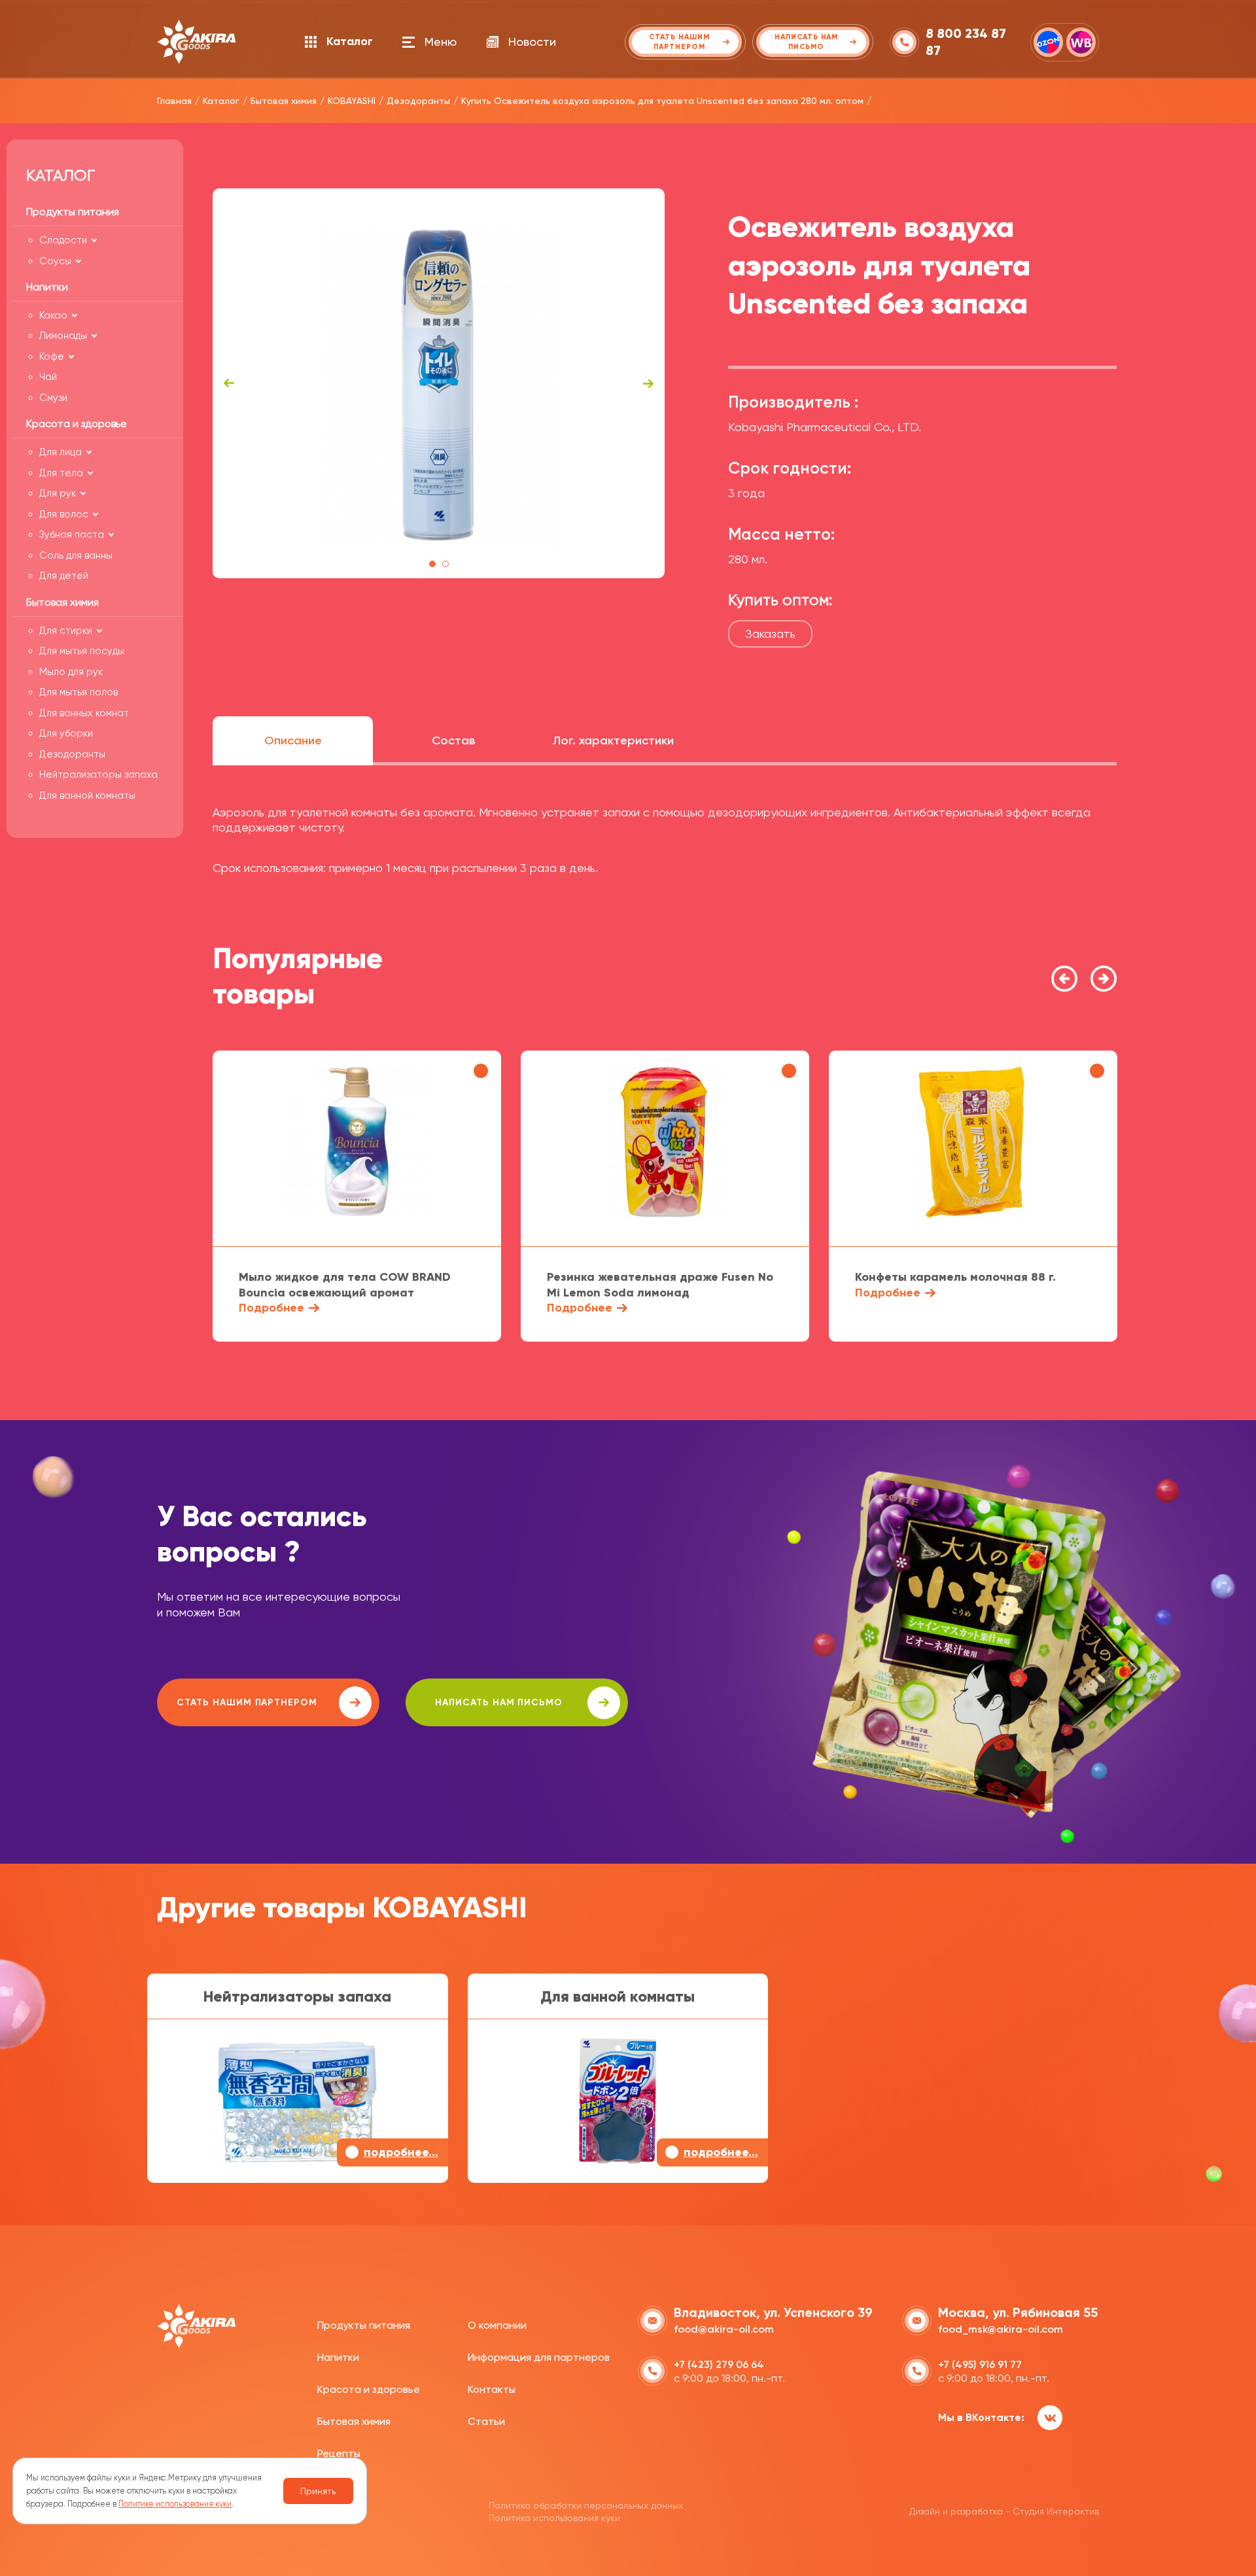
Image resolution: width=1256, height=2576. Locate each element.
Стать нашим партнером (247, 1702)
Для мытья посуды (82, 651)
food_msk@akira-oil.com (1001, 2329)
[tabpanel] (439, 383)
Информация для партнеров (539, 2357)
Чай (48, 377)
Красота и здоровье (369, 2389)
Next (648, 383)
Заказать (770, 634)
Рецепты (339, 2453)
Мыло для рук (71, 672)
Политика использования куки (554, 2518)
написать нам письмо (499, 1702)
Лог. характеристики (613, 740)
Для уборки (66, 733)
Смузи (53, 398)
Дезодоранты (72, 754)
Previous (229, 383)
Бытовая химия (354, 2421)
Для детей (64, 576)
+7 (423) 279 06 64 (719, 2364)
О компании (497, 2325)
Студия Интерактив (1056, 2511)
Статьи (486, 2421)
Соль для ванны (76, 555)
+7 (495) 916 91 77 (980, 2364)
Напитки (338, 2357)
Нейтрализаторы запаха (98, 775)
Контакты (492, 2389)
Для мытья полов (78, 692)
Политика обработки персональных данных (586, 2505)
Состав (453, 740)
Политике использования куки (175, 2504)
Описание (293, 740)
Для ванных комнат (84, 713)
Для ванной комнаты (87, 795)
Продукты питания (364, 2325)
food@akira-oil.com (724, 2329)
